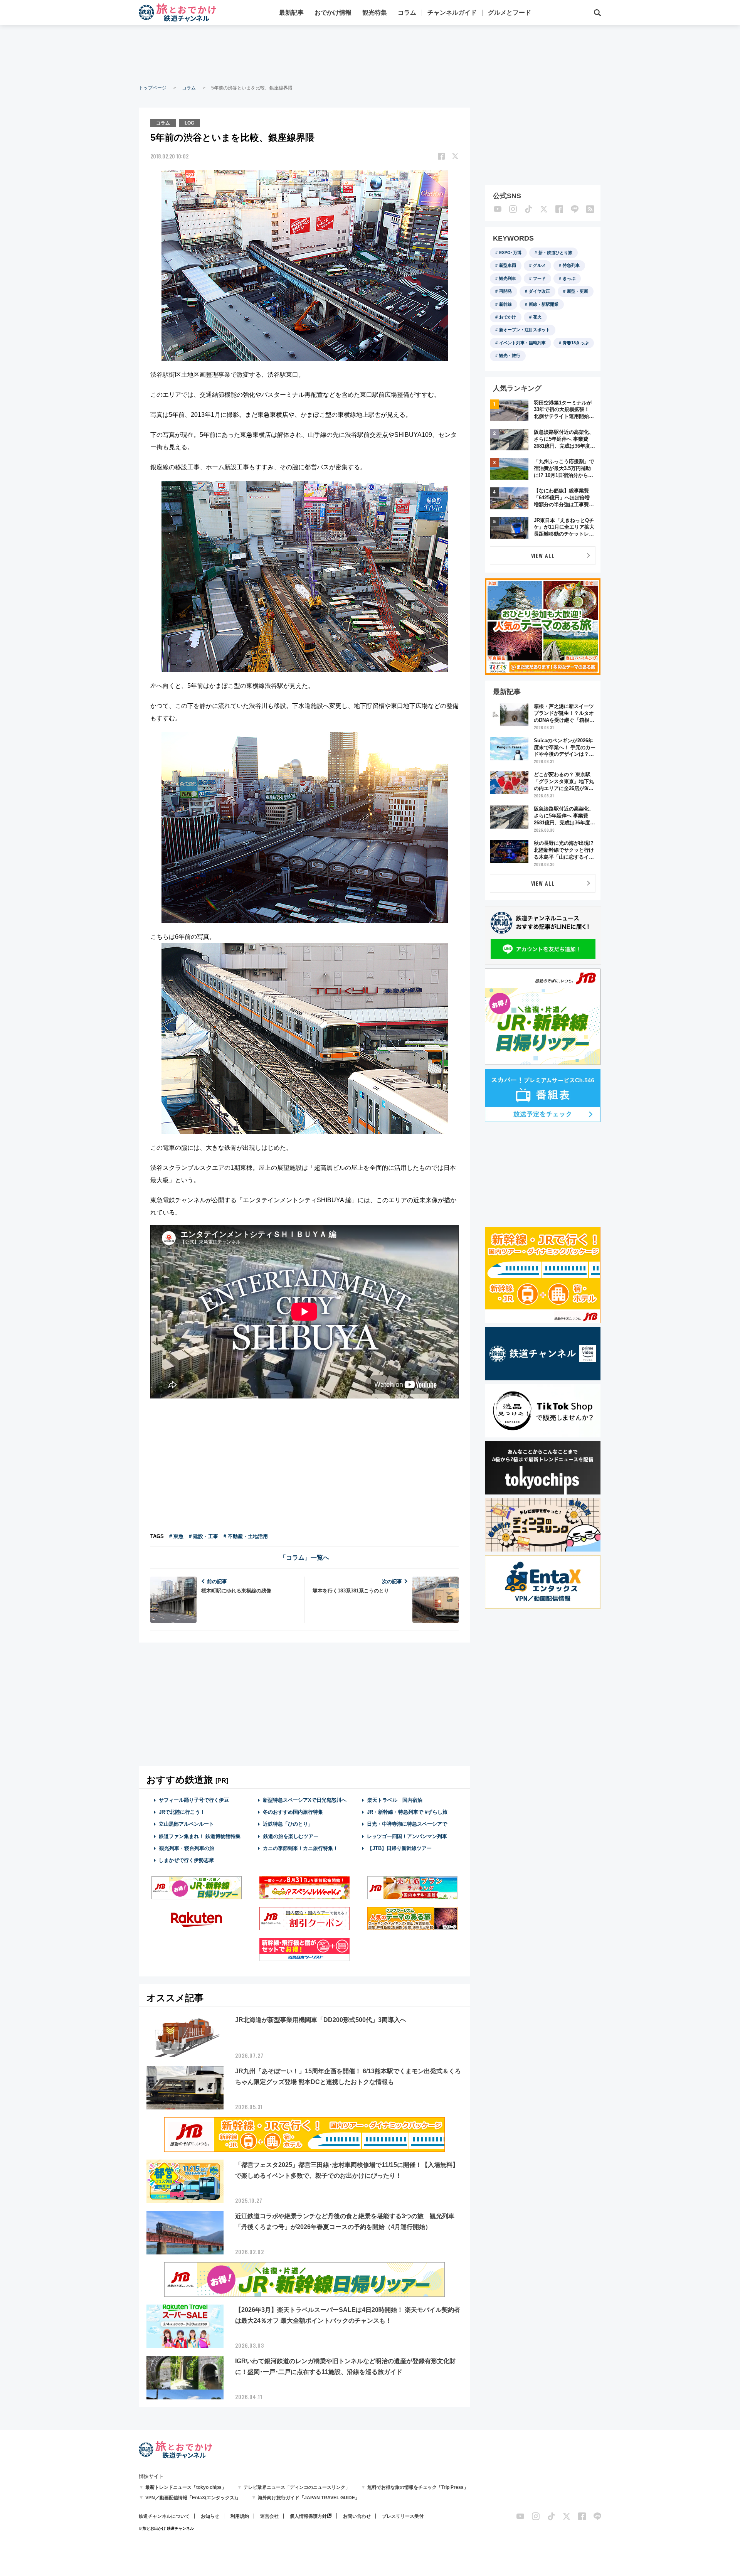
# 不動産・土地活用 (246, 1536)
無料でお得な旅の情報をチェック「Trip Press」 (418, 2487)
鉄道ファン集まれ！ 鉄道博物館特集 (200, 1836)
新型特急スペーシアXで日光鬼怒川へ (305, 1800)
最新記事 (291, 13)
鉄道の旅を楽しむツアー (291, 1836)
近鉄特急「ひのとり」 (288, 1824)
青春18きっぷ (576, 343)
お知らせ (210, 2516)
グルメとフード (510, 13)
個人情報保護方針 (308, 2516)
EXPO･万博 (510, 253)
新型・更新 (578, 291)
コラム (407, 13)
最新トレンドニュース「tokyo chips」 (186, 2487)
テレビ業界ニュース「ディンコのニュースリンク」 (297, 2487)
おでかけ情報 (333, 13)
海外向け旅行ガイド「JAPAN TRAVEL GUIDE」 (309, 2498)
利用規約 (240, 2516)
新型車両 (508, 265)
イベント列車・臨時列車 (522, 343)
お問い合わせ (357, 2516)
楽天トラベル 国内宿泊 (395, 1800)
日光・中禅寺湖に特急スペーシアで (407, 1824)
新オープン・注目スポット (525, 330)
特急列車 (571, 265)
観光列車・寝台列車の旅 (187, 1848)
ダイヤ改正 (539, 291)
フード (539, 278)
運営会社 (269, 2516)
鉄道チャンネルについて (164, 2516)
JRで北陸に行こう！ (182, 1812)
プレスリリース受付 (403, 2516)
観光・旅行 (510, 355)
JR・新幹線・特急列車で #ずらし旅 (407, 1812)
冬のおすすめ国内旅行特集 (293, 1812)
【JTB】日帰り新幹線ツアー (399, 1848)
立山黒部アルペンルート (186, 1824)
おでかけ (508, 317)
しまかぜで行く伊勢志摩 (186, 1860)
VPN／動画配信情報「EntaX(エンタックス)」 (193, 2498)
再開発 (505, 291)
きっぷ (569, 278)
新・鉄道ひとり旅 (555, 253)
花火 (537, 317)
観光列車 (508, 278)
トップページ (153, 88)
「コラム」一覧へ (304, 1558)
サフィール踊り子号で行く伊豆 (194, 1800)
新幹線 (505, 304)
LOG (189, 123)
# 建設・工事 (203, 1536)
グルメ (539, 265)
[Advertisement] (370, 54)
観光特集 (375, 13)
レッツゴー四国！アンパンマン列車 (407, 1836)
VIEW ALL (543, 555)
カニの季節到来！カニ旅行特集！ (300, 1848)
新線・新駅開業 (544, 304)
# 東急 (176, 1536)
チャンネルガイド (452, 13)
